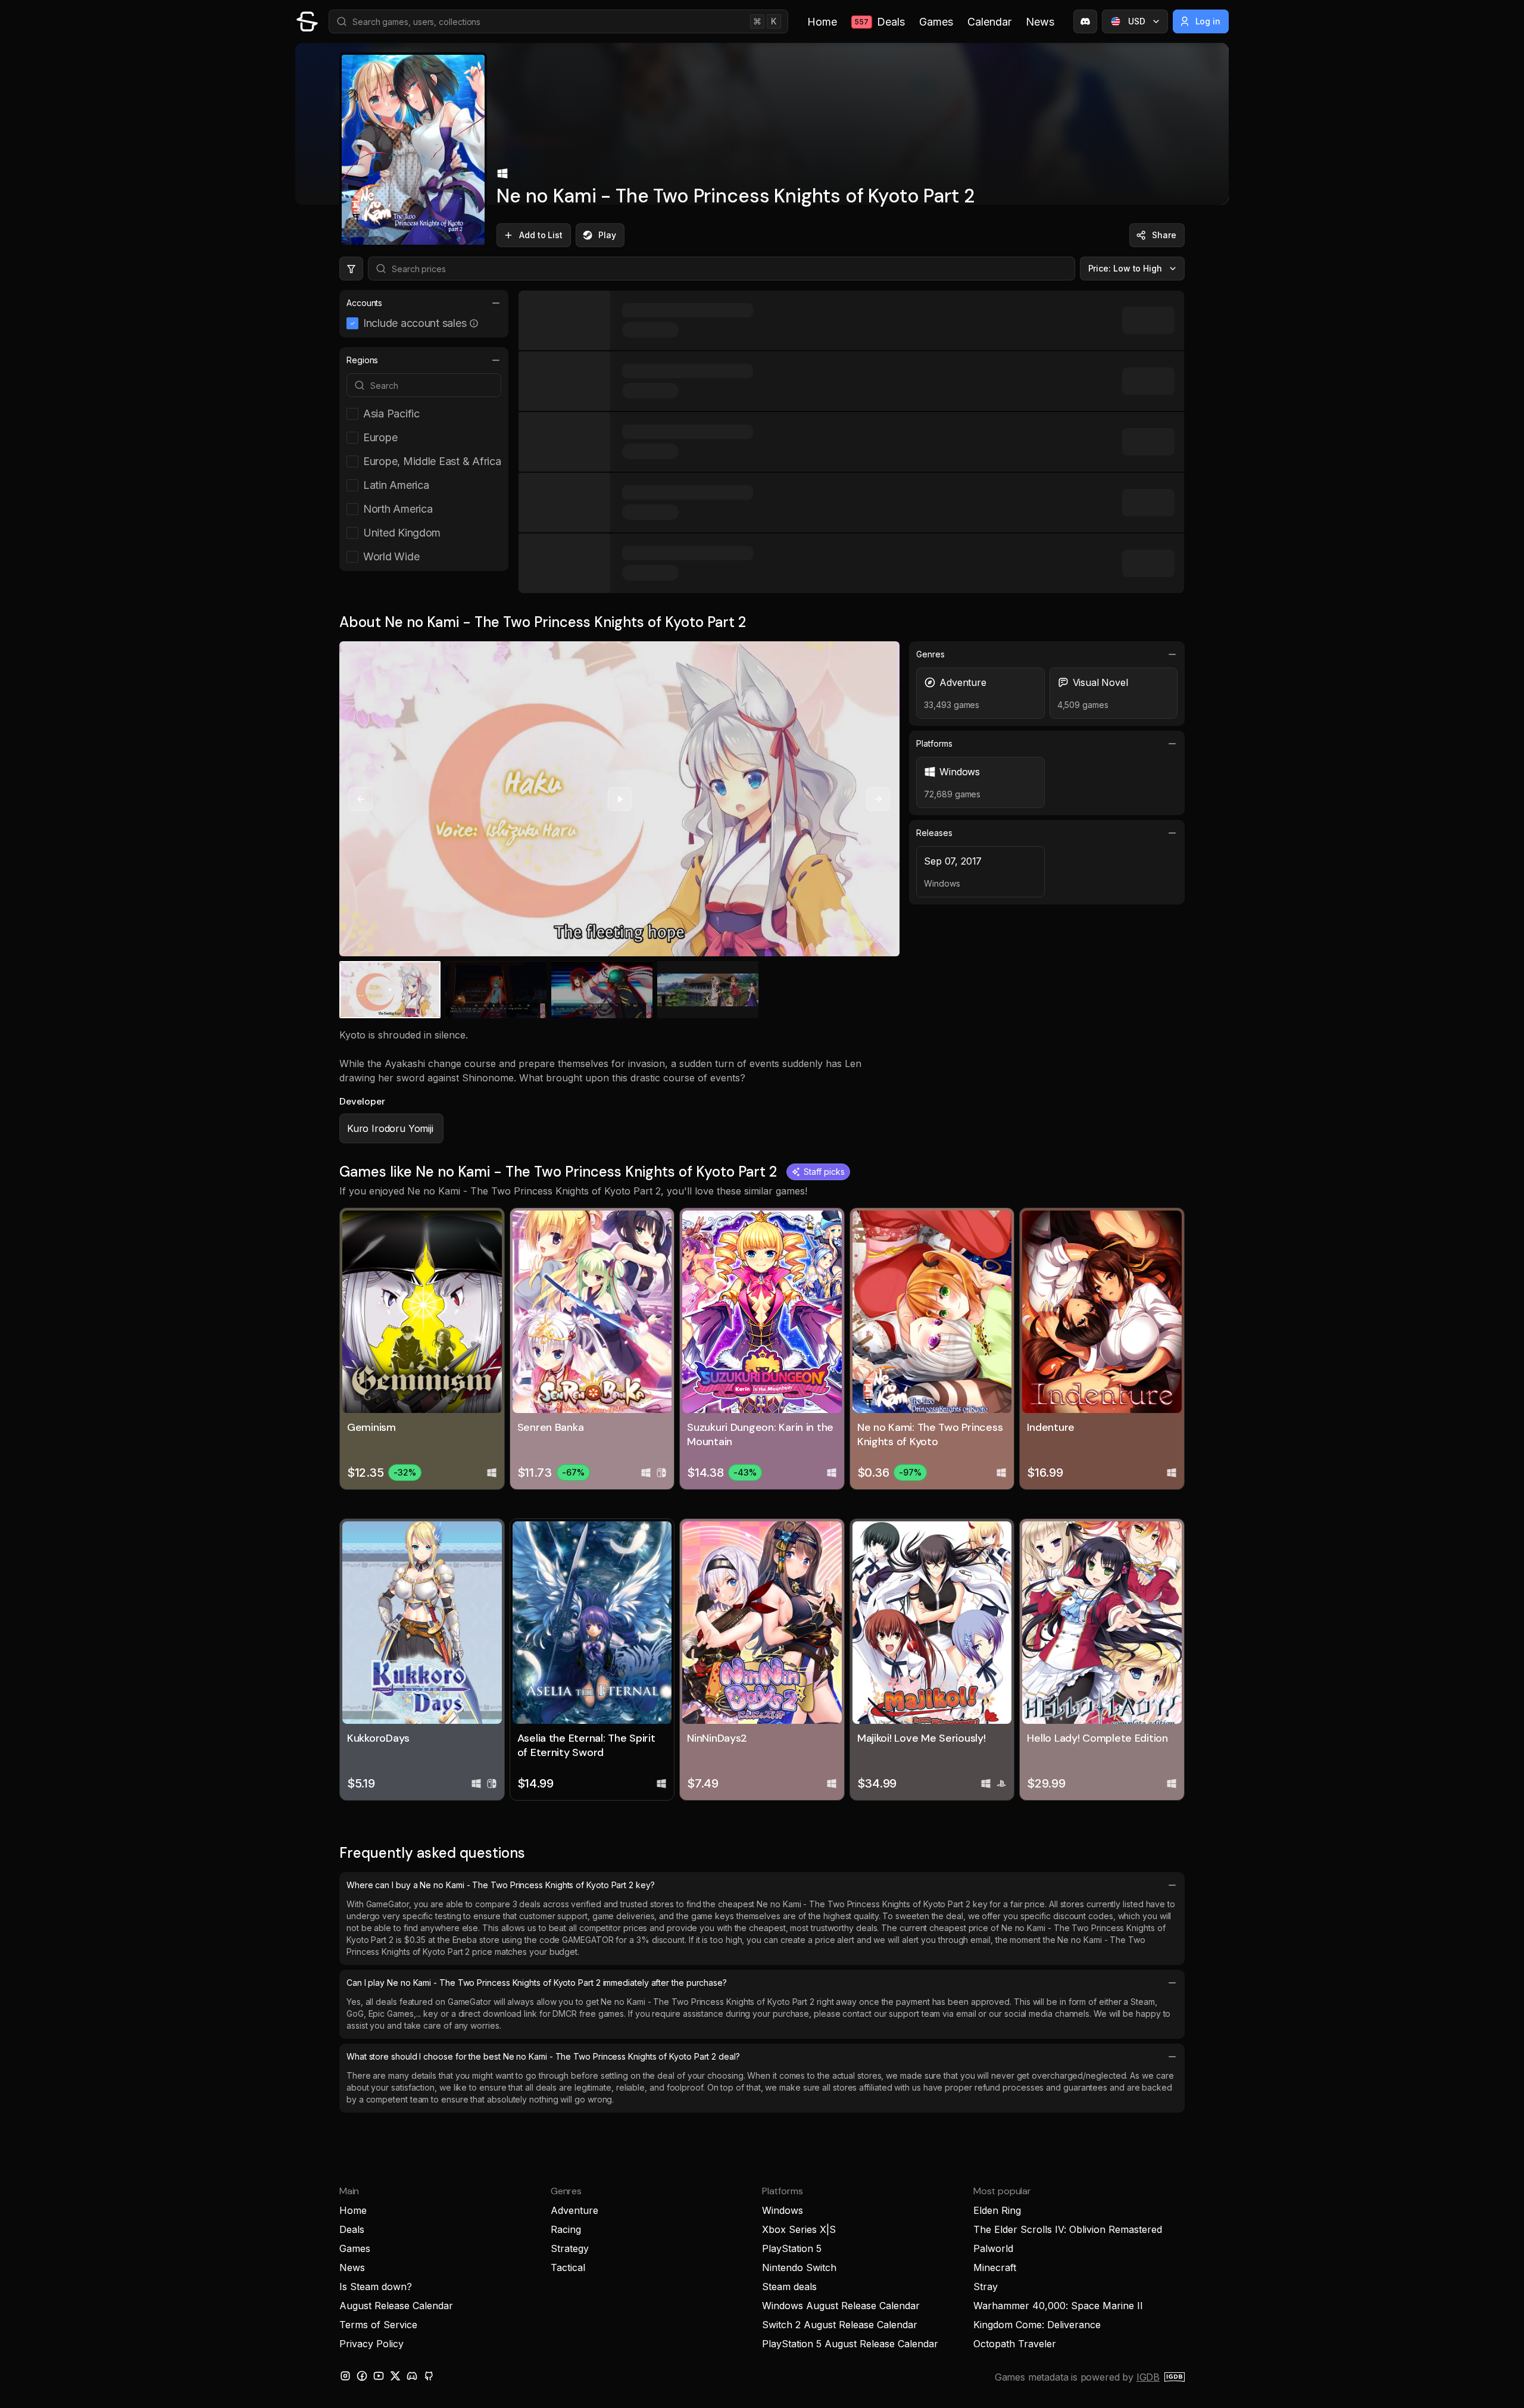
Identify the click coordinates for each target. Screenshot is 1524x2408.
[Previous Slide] (361, 799)
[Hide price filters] (351, 269)
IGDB (1148, 2377)
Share (1164, 235)
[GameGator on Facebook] (362, 2376)
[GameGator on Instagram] (345, 2376)
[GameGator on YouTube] (379, 2376)
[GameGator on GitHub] (429, 2376)
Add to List (541, 235)
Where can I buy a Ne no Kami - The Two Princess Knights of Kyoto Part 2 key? (501, 1885)
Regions (362, 360)
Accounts (364, 303)
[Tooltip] (474, 323)
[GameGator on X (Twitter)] (395, 2376)
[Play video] (620, 799)
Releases (934, 833)
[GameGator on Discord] (1085, 21)
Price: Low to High (1125, 268)
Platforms (934, 743)
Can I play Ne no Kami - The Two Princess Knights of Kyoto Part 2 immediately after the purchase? (537, 1983)
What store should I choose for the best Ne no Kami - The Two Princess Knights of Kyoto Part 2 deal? (543, 2056)
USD (1137, 21)
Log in (1208, 21)
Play (607, 235)
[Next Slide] (878, 799)
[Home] (307, 21)
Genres (930, 654)
